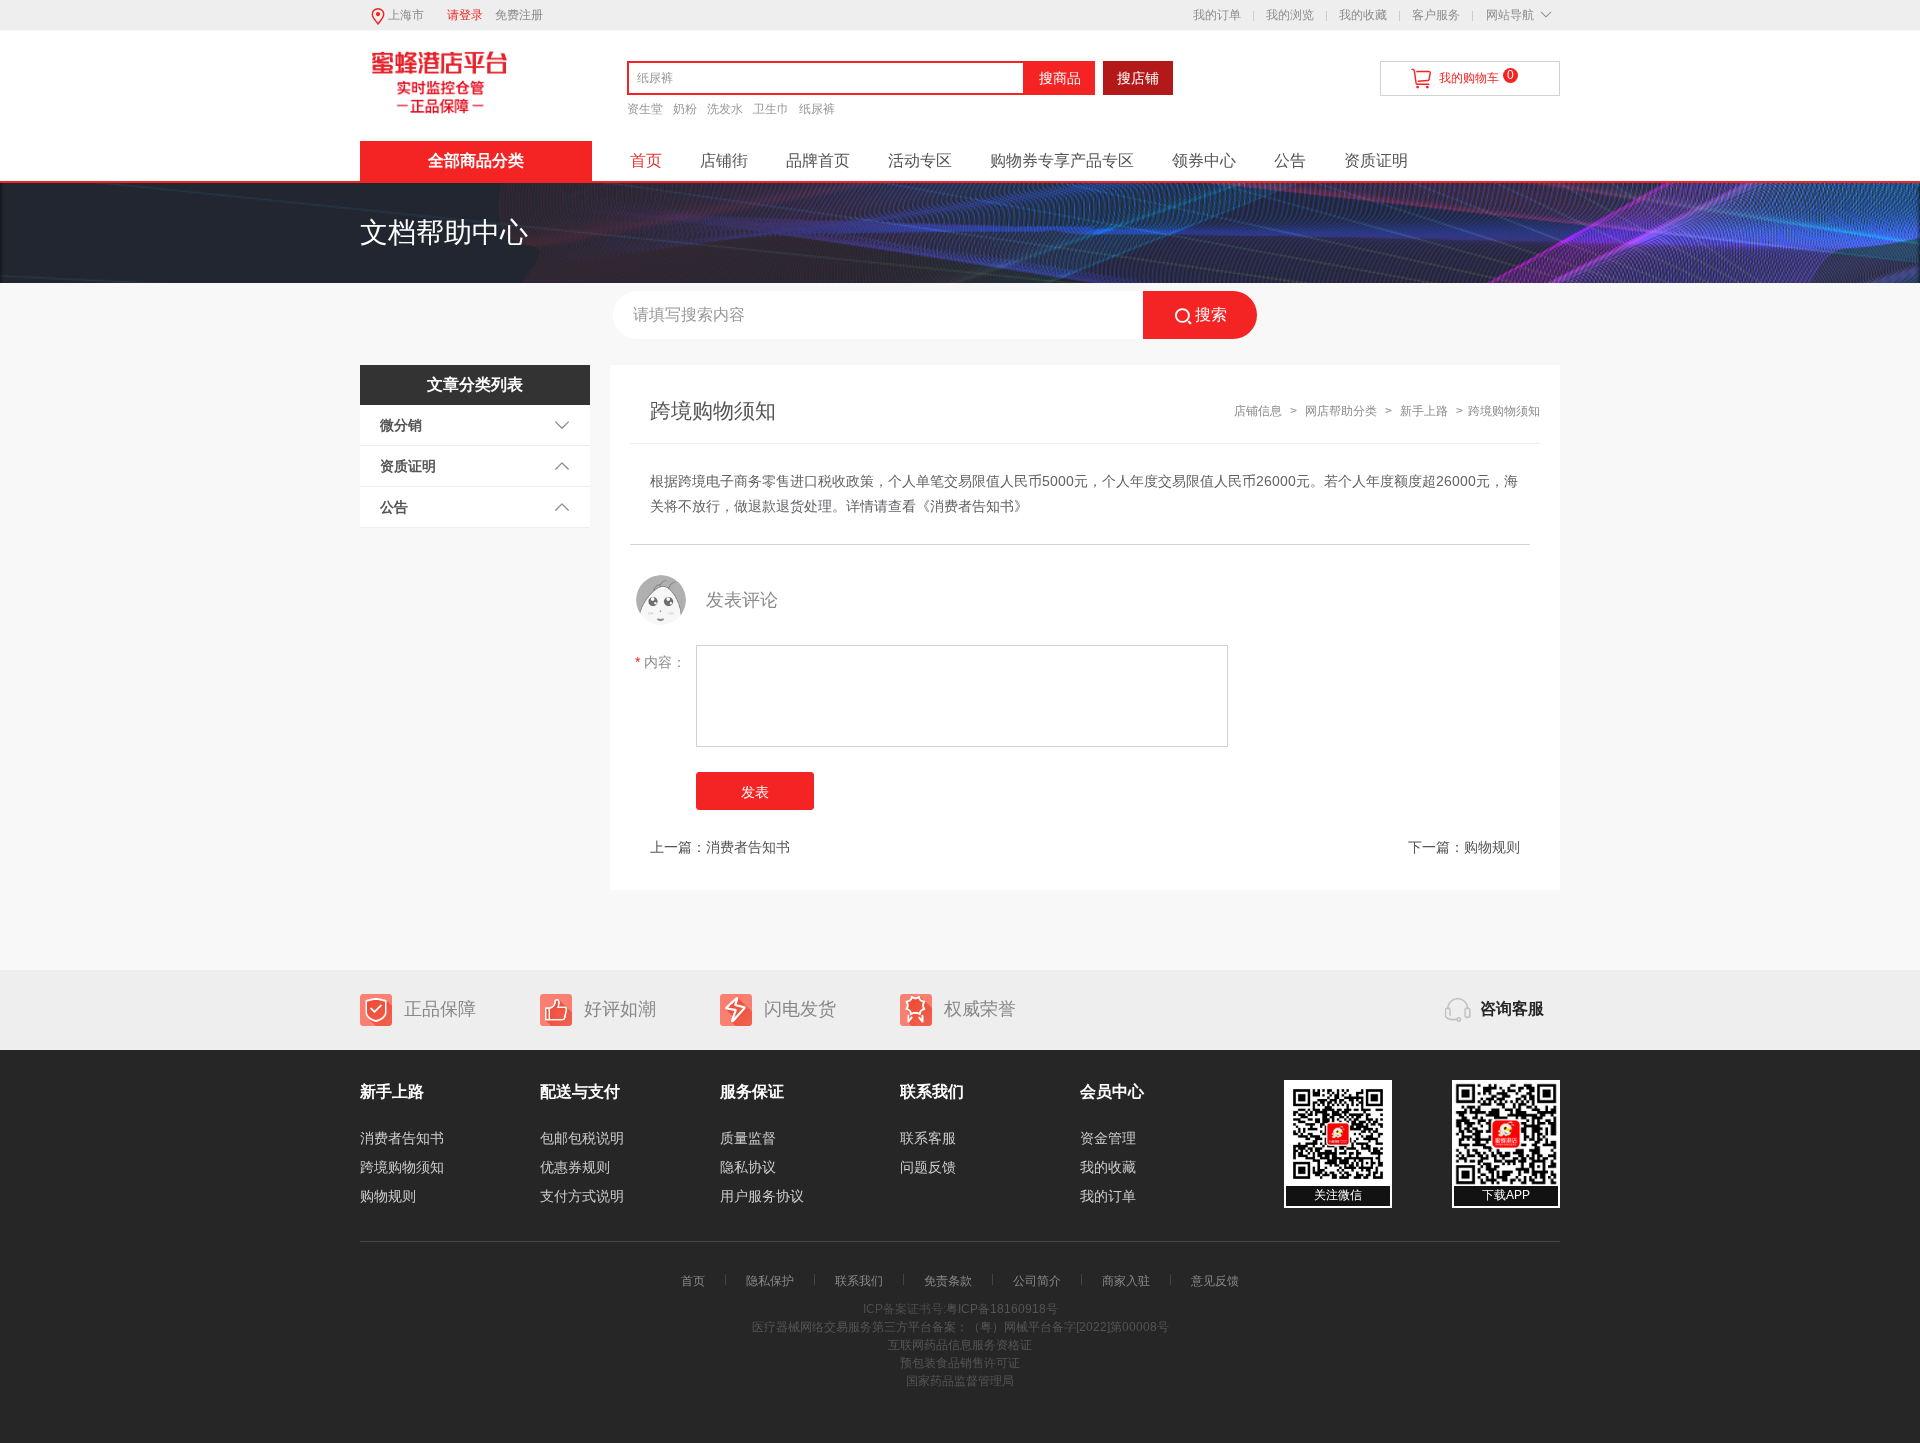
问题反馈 (928, 1167)
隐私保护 (770, 1281)
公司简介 (1037, 1281)
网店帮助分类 (1341, 411)
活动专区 (920, 160)
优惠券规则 (575, 1167)
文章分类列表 (475, 384)
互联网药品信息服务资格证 (960, 1345)
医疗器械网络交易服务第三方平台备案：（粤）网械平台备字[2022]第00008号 (960, 1327)
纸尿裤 (817, 109)
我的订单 (1217, 15)
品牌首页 (818, 160)
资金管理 (1108, 1138)
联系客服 (928, 1138)
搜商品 (1060, 78)
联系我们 (859, 1281)
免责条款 (948, 1281)
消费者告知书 (748, 847)
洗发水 (725, 109)
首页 (646, 160)
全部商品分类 (476, 160)
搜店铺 (1138, 78)
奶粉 (685, 109)
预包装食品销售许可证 (960, 1363)
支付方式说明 (582, 1196)
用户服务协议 (762, 1196)
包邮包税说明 (582, 1138)
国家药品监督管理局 (960, 1381)
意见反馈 (1215, 1281)
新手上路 (1425, 411)
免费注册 (519, 15)
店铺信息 (1258, 411)
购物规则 (1492, 847)
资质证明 (1376, 160)
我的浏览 (1290, 15)
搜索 (1211, 314)
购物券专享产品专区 (1062, 160)
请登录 (465, 15)
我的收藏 (1363, 15)
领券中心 (1204, 160)
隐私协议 (748, 1167)
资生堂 (645, 109)
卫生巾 (771, 109)
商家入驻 (1126, 1281)
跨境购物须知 (402, 1167)
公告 (1290, 160)
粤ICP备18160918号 (1002, 1309)
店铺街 (724, 160)
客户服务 (1436, 15)
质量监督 (748, 1138)
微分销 (401, 425)
